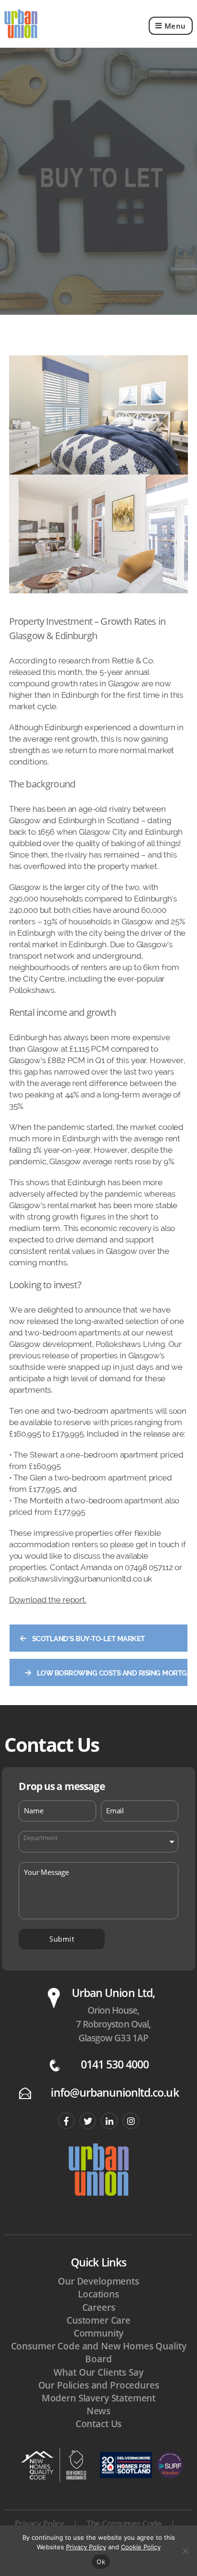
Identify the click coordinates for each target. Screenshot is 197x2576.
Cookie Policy (141, 2547)
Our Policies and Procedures (99, 2385)
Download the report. (48, 1600)
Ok (101, 2562)
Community (99, 2333)
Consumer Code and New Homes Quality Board (99, 2353)
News (98, 2411)
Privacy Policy (39, 2523)
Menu (175, 26)
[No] (185, 2551)
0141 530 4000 (115, 2064)
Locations (98, 2294)
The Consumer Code (124, 2523)
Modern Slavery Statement (98, 2398)
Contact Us (99, 2424)
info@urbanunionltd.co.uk (115, 2093)
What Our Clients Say (98, 2372)
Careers (99, 2307)
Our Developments (98, 2281)
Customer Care (98, 2320)
